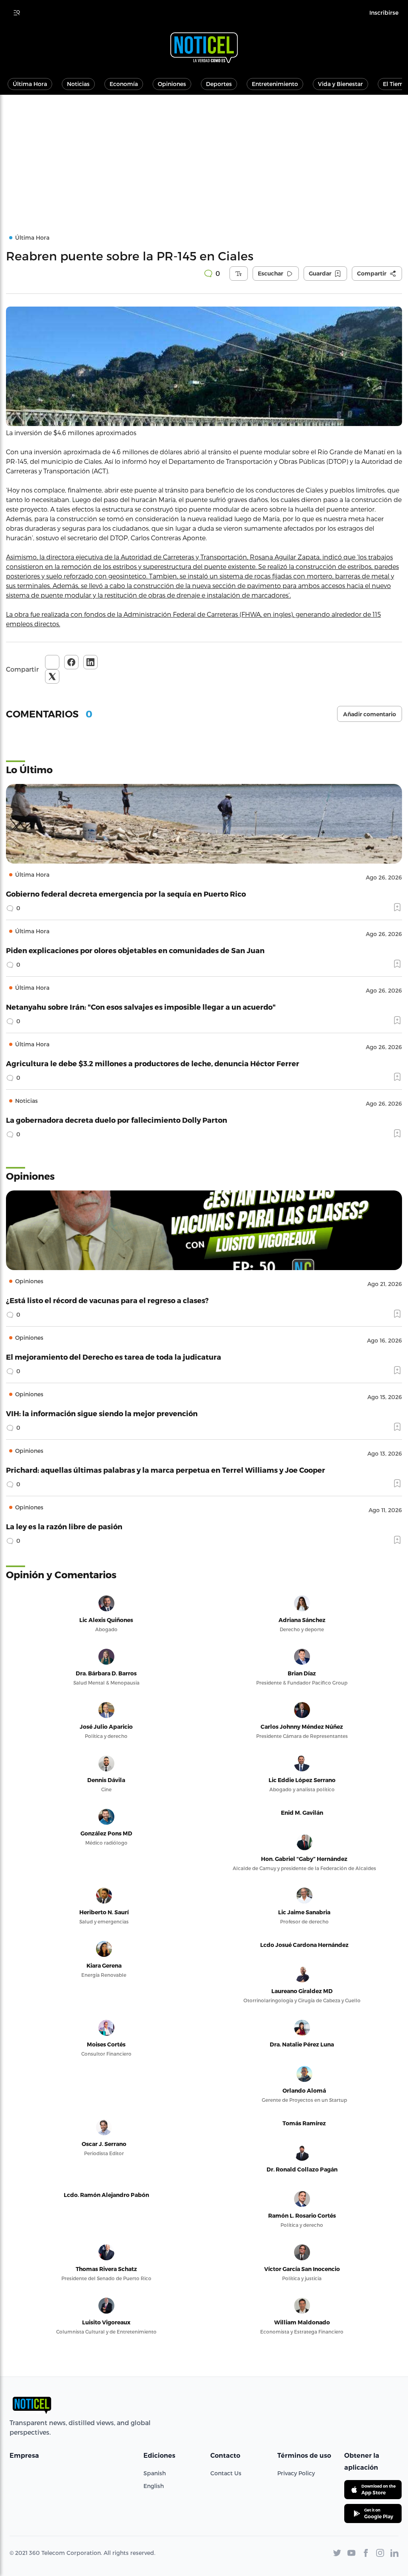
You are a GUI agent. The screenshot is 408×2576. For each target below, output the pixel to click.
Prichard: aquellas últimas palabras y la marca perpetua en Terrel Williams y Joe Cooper (166, 1470)
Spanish (155, 2473)
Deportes (219, 84)
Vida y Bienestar (340, 84)
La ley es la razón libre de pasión (64, 1526)
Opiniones (172, 84)
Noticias (78, 84)
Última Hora (30, 84)
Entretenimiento (275, 84)
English (154, 2486)
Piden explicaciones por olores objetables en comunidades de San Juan (135, 950)
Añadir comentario (370, 714)
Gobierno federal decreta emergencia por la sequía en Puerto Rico (126, 894)
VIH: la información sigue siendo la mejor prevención (102, 1413)
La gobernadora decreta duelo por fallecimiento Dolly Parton (117, 1120)
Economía (124, 84)
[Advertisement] (204, 154)
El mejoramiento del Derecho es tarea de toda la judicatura (114, 1357)
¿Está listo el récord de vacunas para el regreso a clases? (107, 1300)
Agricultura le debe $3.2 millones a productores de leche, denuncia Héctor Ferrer (153, 1063)
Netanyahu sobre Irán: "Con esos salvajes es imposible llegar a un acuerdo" (141, 1007)
